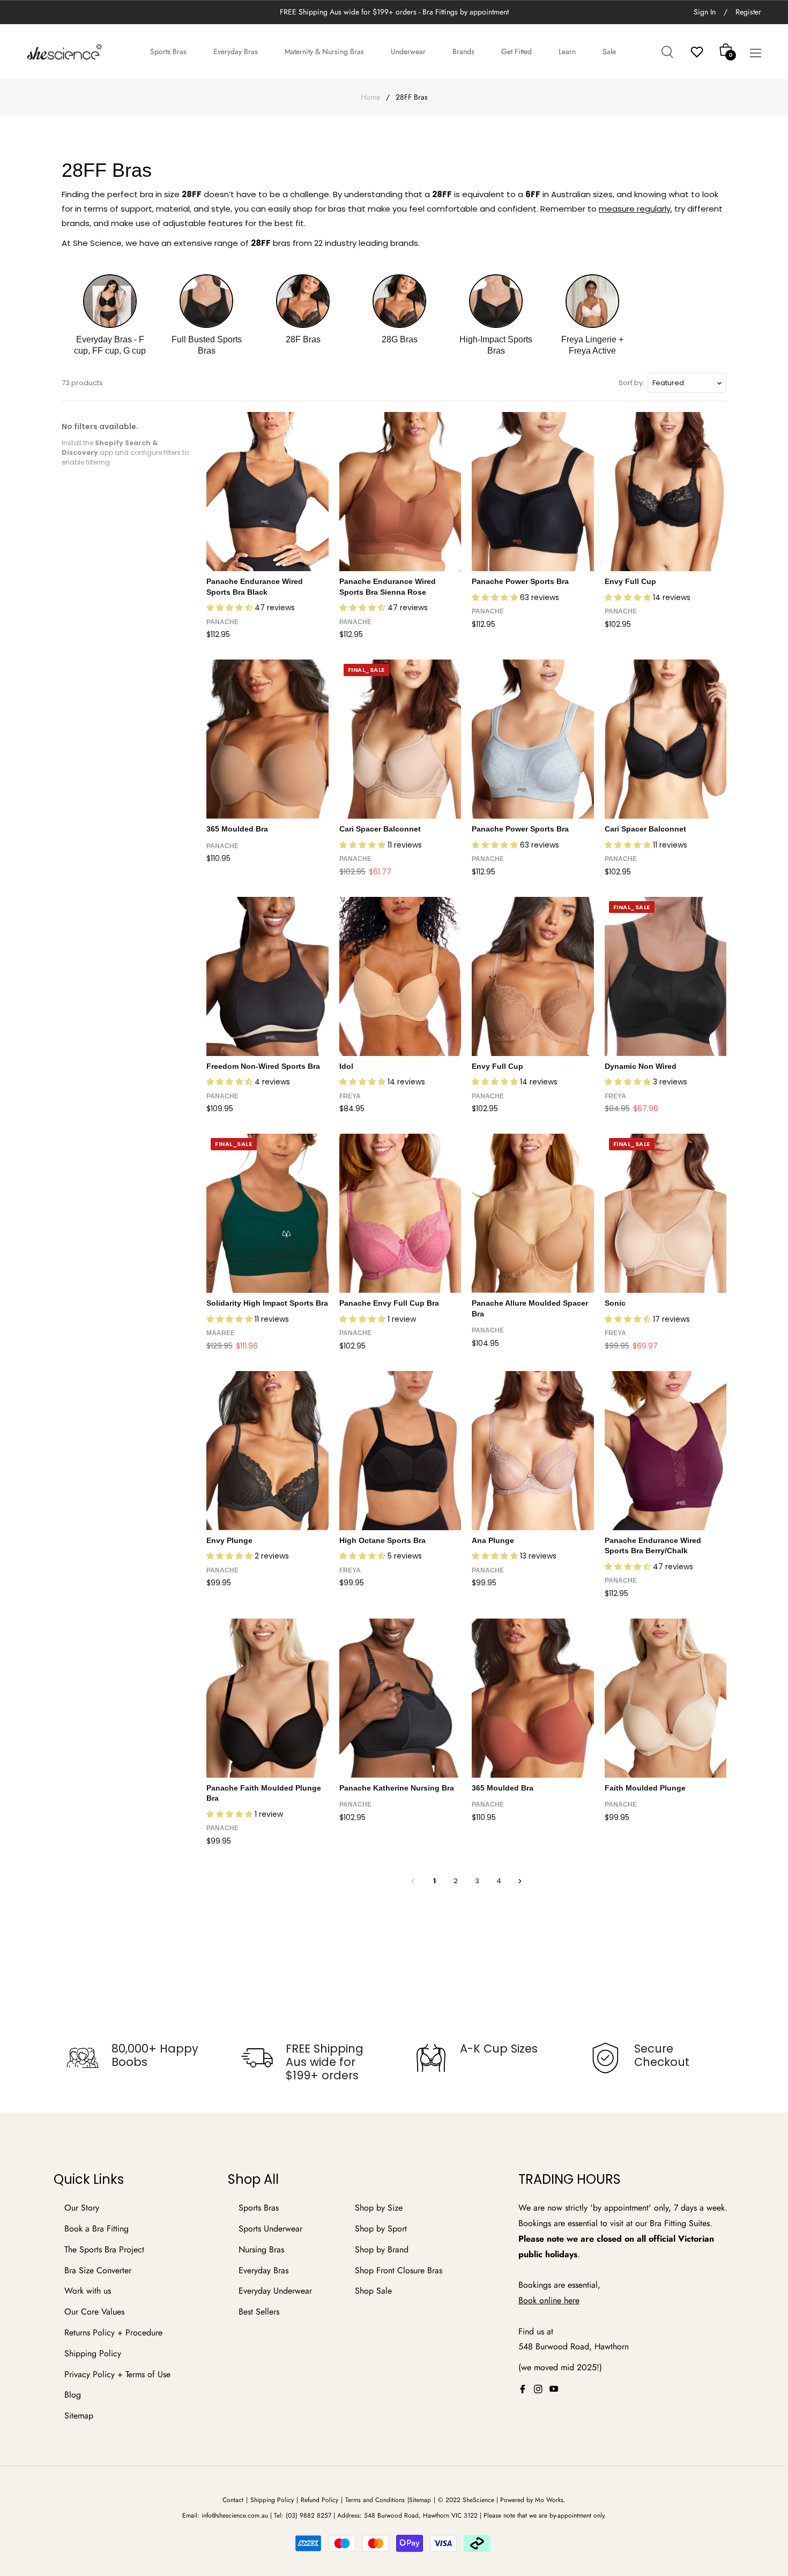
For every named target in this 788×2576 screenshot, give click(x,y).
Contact (233, 2500)
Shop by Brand (382, 2249)
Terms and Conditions (375, 2500)
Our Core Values (94, 2312)
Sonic (615, 1303)
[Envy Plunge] (267, 1451)
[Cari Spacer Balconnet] (400, 739)
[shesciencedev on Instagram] (538, 2389)
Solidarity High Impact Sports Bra (267, 1303)
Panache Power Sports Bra (520, 581)
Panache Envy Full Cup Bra (389, 1303)
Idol (346, 1066)
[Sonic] (666, 1213)
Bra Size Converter (98, 2270)
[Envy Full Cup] (666, 492)
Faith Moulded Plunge (645, 1788)
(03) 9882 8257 (308, 2515)
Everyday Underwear (275, 2291)
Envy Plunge (229, 1540)
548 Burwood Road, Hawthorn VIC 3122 (421, 2515)
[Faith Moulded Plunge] (666, 1698)
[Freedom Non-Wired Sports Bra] (267, 976)
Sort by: (631, 383)
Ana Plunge (493, 1540)
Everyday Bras (263, 2270)
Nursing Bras (261, 2249)
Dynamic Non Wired (641, 1066)
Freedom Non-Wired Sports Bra (263, 1066)
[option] (133, 2058)
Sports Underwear (270, 2229)
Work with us (88, 2291)
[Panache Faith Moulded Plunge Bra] (267, 1698)
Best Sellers (259, 2312)
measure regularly (635, 209)
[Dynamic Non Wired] (666, 976)
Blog (73, 2395)
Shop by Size (379, 2208)
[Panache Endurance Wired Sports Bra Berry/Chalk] (666, 1451)
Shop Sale (373, 2291)
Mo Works (549, 2500)
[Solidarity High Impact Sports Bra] (267, 1213)
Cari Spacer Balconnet (380, 829)
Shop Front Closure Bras (399, 2270)
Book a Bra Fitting (96, 2229)
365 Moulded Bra (237, 829)
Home (370, 97)
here (572, 2300)
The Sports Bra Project (104, 2249)
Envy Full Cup (630, 581)
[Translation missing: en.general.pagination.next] (520, 1881)
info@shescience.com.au (235, 2515)
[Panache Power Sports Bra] (533, 492)
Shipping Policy (93, 2353)
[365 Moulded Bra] (267, 739)
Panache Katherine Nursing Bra (397, 1788)
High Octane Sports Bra (382, 1540)
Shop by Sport (381, 2229)
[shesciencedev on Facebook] (523, 2389)
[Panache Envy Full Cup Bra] (400, 1213)
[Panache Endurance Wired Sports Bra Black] (267, 492)
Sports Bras (259, 2208)
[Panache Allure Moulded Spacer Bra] (533, 1213)
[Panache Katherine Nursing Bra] (400, 1698)
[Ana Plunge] (533, 1451)
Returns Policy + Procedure (113, 2332)
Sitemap (79, 2416)
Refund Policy (319, 2500)
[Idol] (400, 976)
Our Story (82, 2208)
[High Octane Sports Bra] (400, 1451)
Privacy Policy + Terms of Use (117, 2374)
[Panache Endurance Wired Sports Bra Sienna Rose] (400, 492)
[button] (231, 608)
